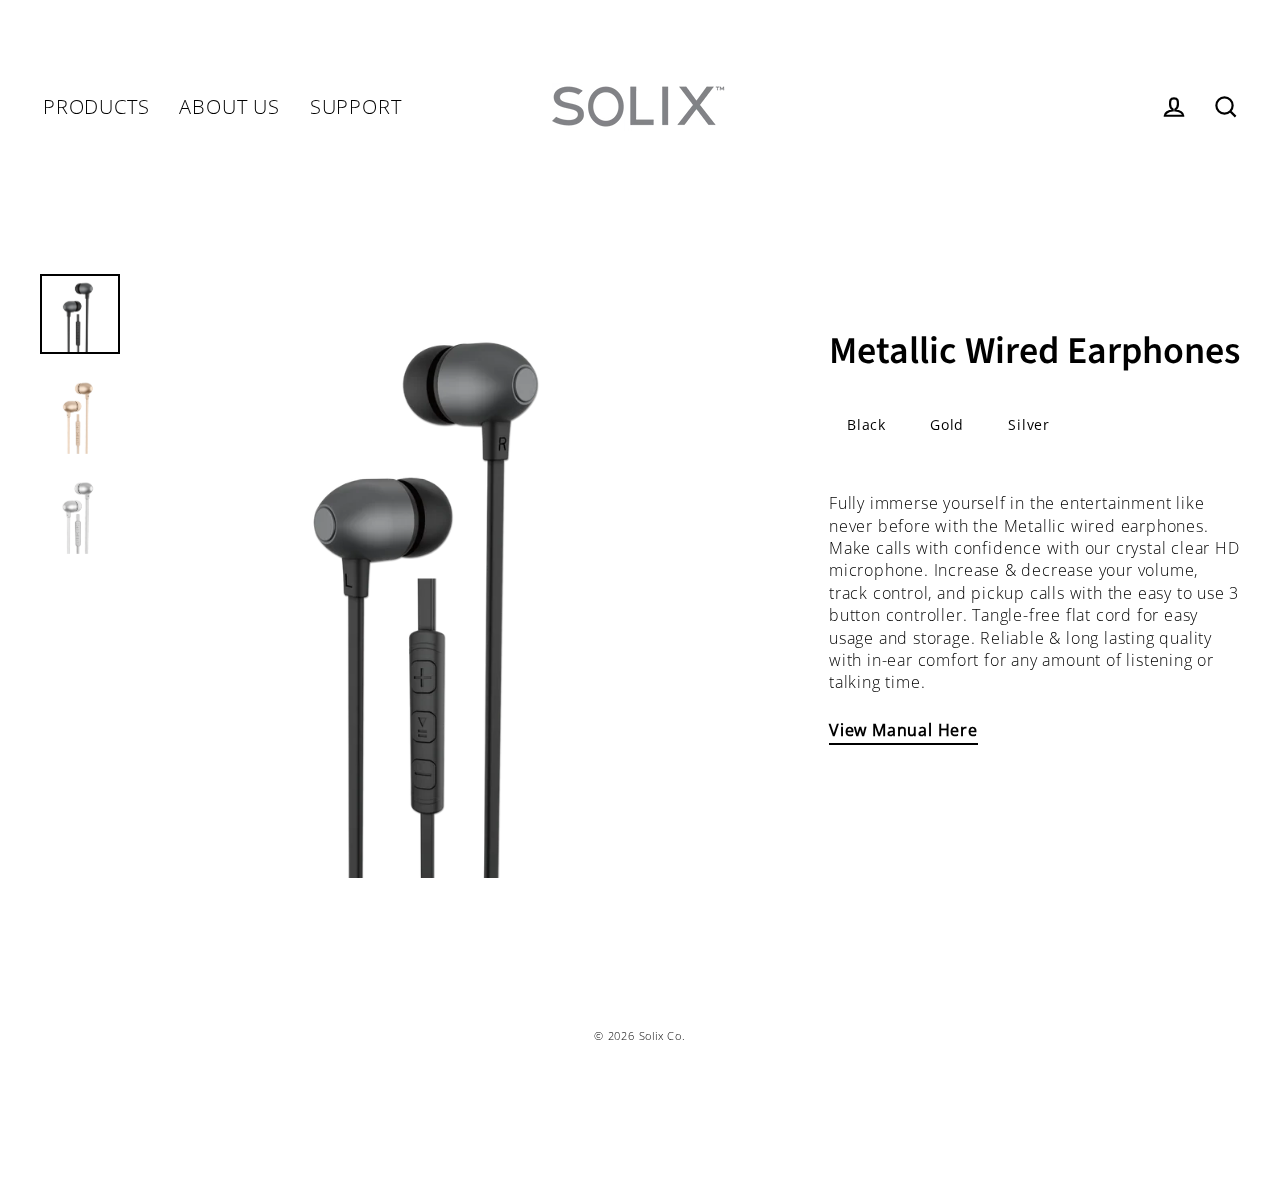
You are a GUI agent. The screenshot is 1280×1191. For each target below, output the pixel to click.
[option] (442, 576)
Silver (1029, 424)
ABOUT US (229, 106)
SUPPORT (356, 106)
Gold (947, 424)
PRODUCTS (96, 106)
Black (866, 424)
